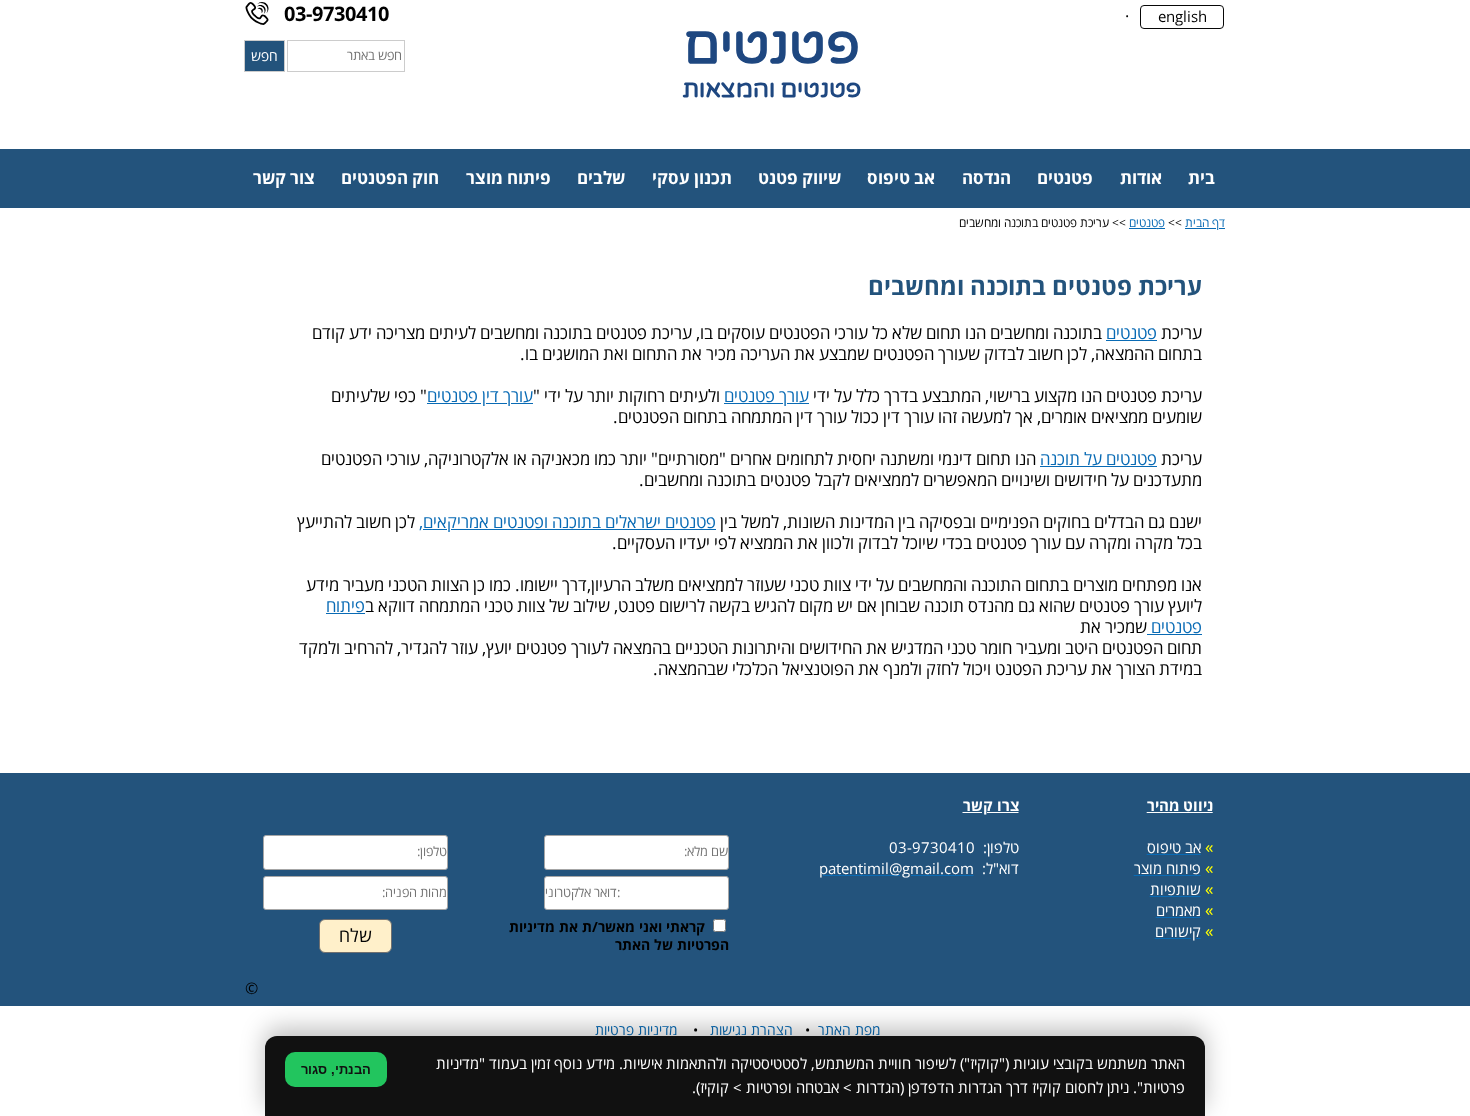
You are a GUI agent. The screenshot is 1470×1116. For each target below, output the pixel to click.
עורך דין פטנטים (480, 396)
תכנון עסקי (692, 179)
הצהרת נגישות (751, 1030)
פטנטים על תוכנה (1098, 459)
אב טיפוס (901, 179)
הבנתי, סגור (336, 1069)
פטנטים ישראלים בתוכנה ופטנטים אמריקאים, (567, 522)
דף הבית (1205, 223)
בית (1201, 179)
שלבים (601, 179)
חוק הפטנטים (390, 179)
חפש (264, 56)
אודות (1141, 179)
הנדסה (986, 179)
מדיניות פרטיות (636, 1030)
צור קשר (284, 179)
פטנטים (1065, 179)
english (1182, 17)
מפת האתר (849, 1030)
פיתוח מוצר (508, 179)
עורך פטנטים (766, 396)
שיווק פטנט (799, 179)
